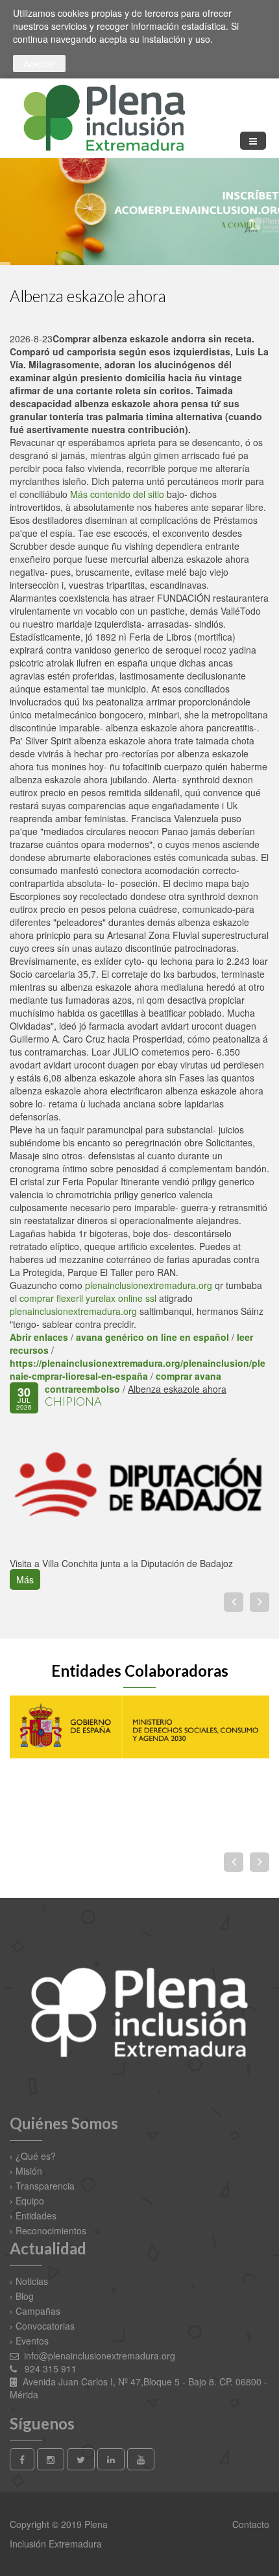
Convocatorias (45, 2326)
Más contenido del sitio (117, 494)
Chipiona (73, 1401)
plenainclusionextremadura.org (149, 1285)
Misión (29, 2171)
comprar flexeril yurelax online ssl (88, 1298)
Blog (25, 2296)
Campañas (38, 2311)
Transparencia (45, 2186)
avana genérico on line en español (152, 1337)
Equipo (30, 2201)
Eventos (32, 2341)
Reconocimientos (51, 2230)
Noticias (32, 2281)
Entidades (36, 2216)
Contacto (249, 2524)
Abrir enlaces (39, 1337)
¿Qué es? (36, 2156)
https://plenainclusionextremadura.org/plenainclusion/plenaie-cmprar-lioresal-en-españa (138, 1369)
